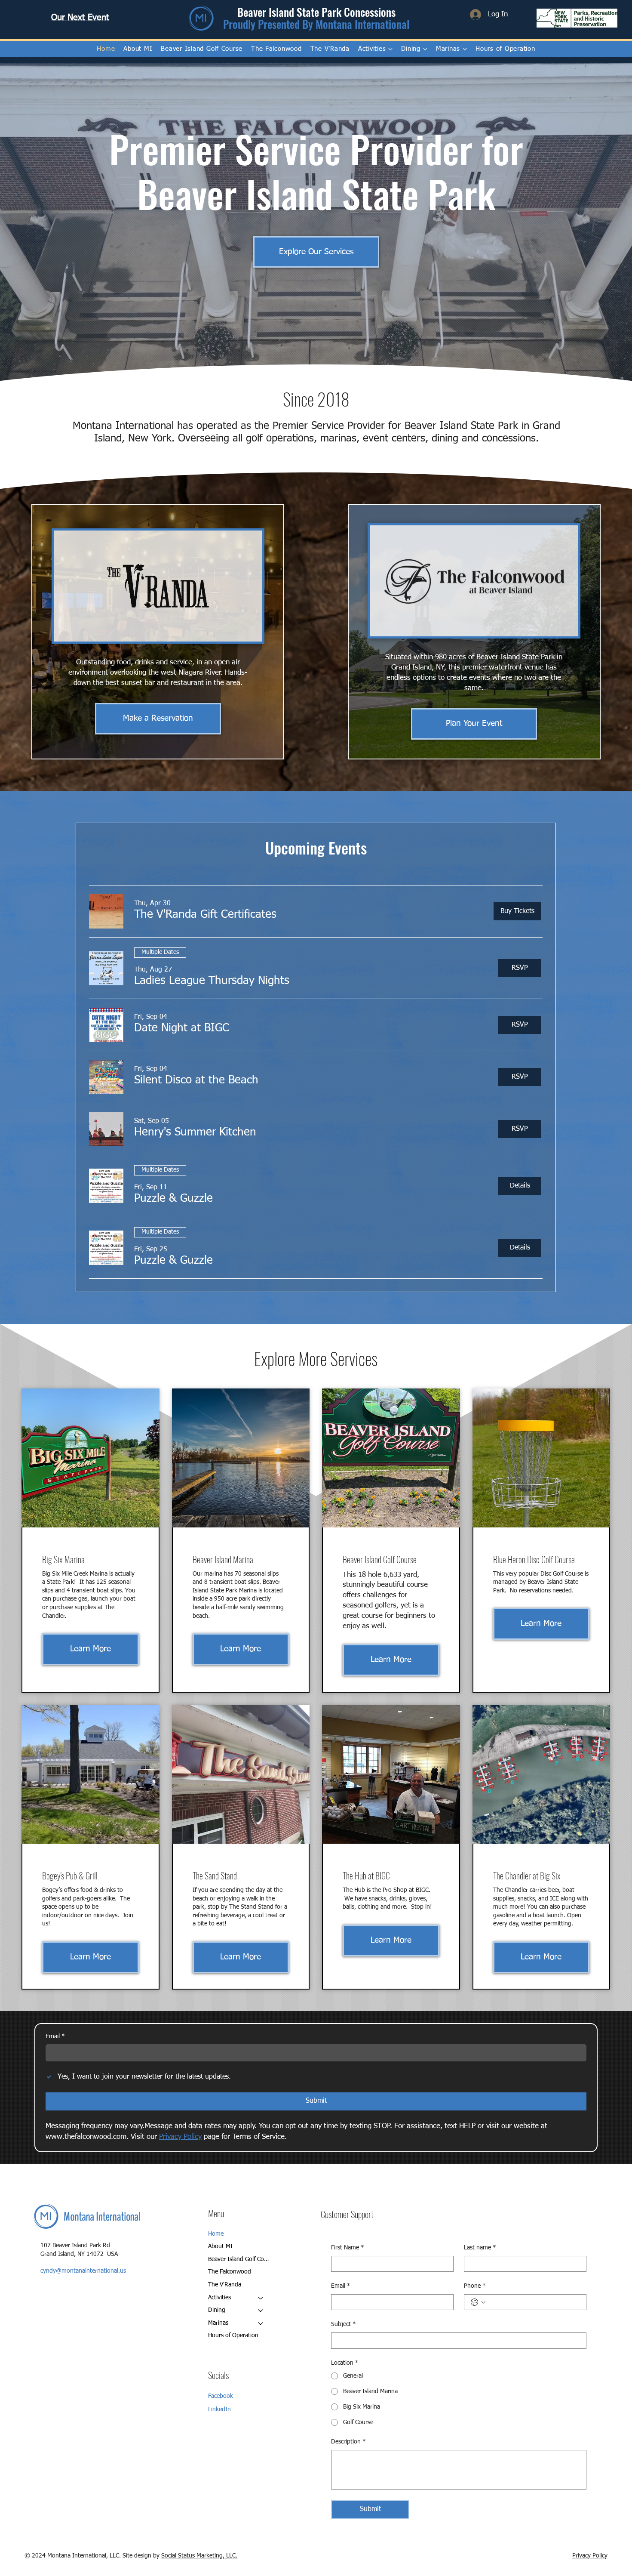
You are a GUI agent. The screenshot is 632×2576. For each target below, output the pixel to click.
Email (55, 2036)
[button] (205, 915)
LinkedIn (219, 2409)
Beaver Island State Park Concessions (316, 12)
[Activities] (261, 2298)
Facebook (221, 2396)
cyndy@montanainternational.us (83, 2271)
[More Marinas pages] (465, 49)
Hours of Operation (233, 2335)
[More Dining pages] (425, 49)
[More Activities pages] (390, 49)
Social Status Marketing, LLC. (199, 2458)
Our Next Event (80, 18)
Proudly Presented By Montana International (316, 24)
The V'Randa (225, 2285)
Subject (344, 2324)
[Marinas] (261, 2323)
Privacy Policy (590, 2458)
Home (216, 2234)
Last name (480, 2248)
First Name (348, 2248)
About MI (220, 2246)
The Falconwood (230, 2272)
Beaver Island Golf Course (240, 2259)
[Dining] (261, 2311)
